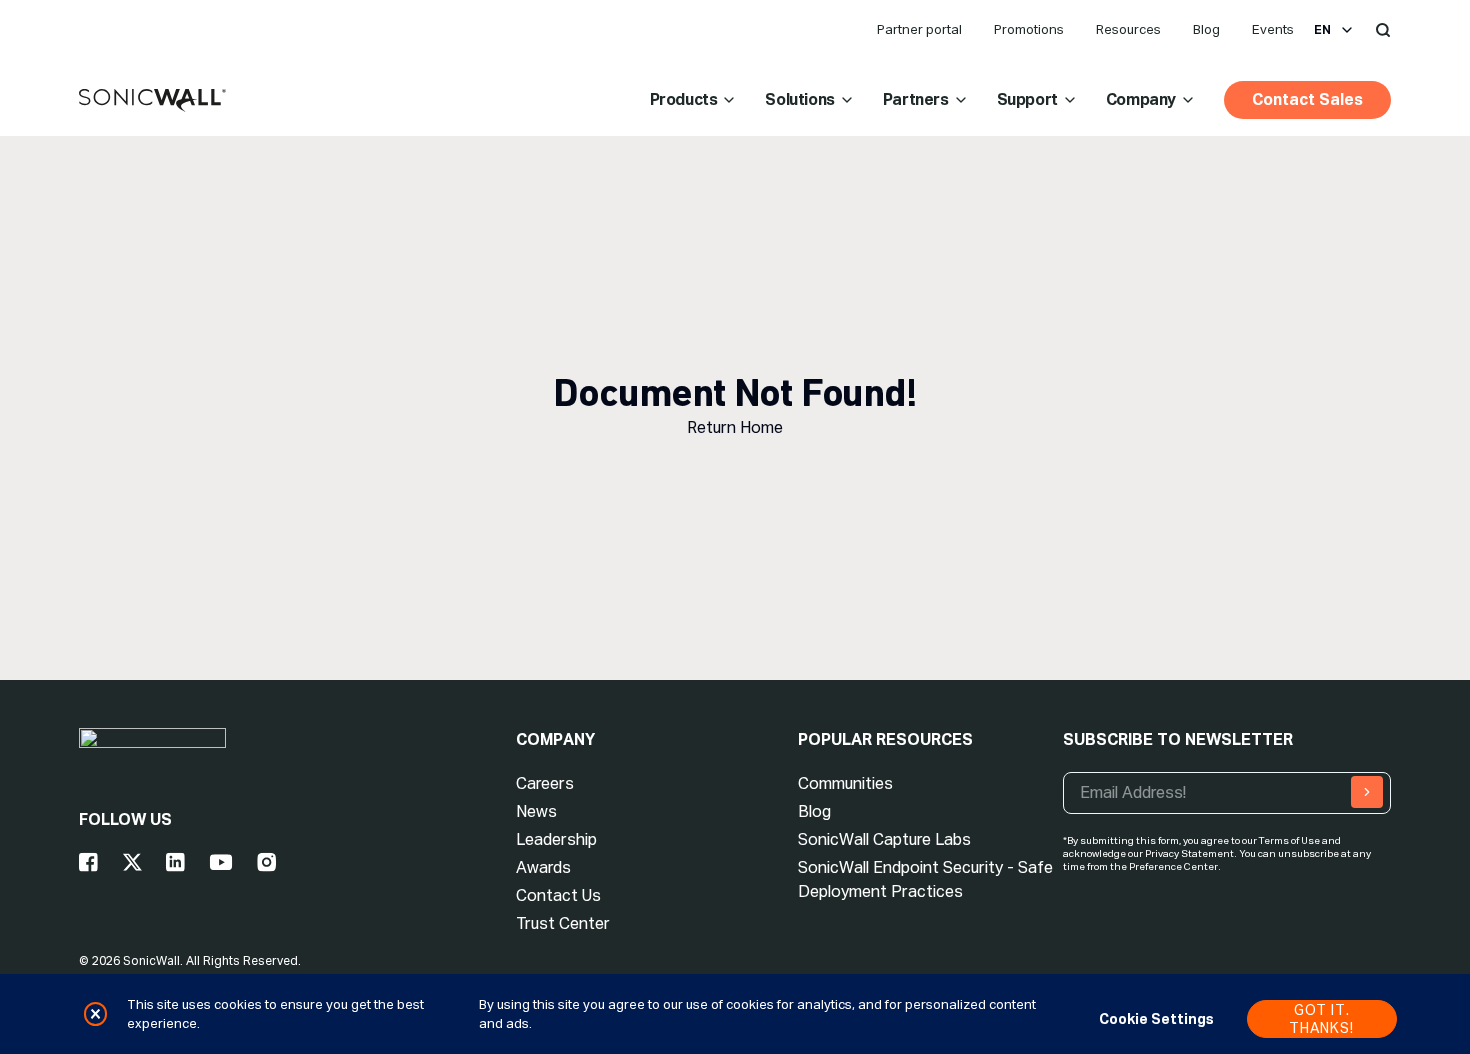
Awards (543, 867)
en (1322, 30)
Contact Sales (1307, 99)
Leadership (556, 839)
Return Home (735, 427)
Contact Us (558, 895)
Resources (1128, 29)
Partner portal (919, 29)
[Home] (152, 101)
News (536, 811)
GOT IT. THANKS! (1321, 1019)
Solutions (799, 99)
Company (1141, 99)
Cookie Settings (1156, 1019)
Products (684, 99)
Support (1027, 99)
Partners (916, 99)
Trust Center (563, 923)
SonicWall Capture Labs (884, 839)
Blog (1206, 29)
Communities (845, 783)
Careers (545, 783)
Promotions (1029, 29)
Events (1273, 29)
